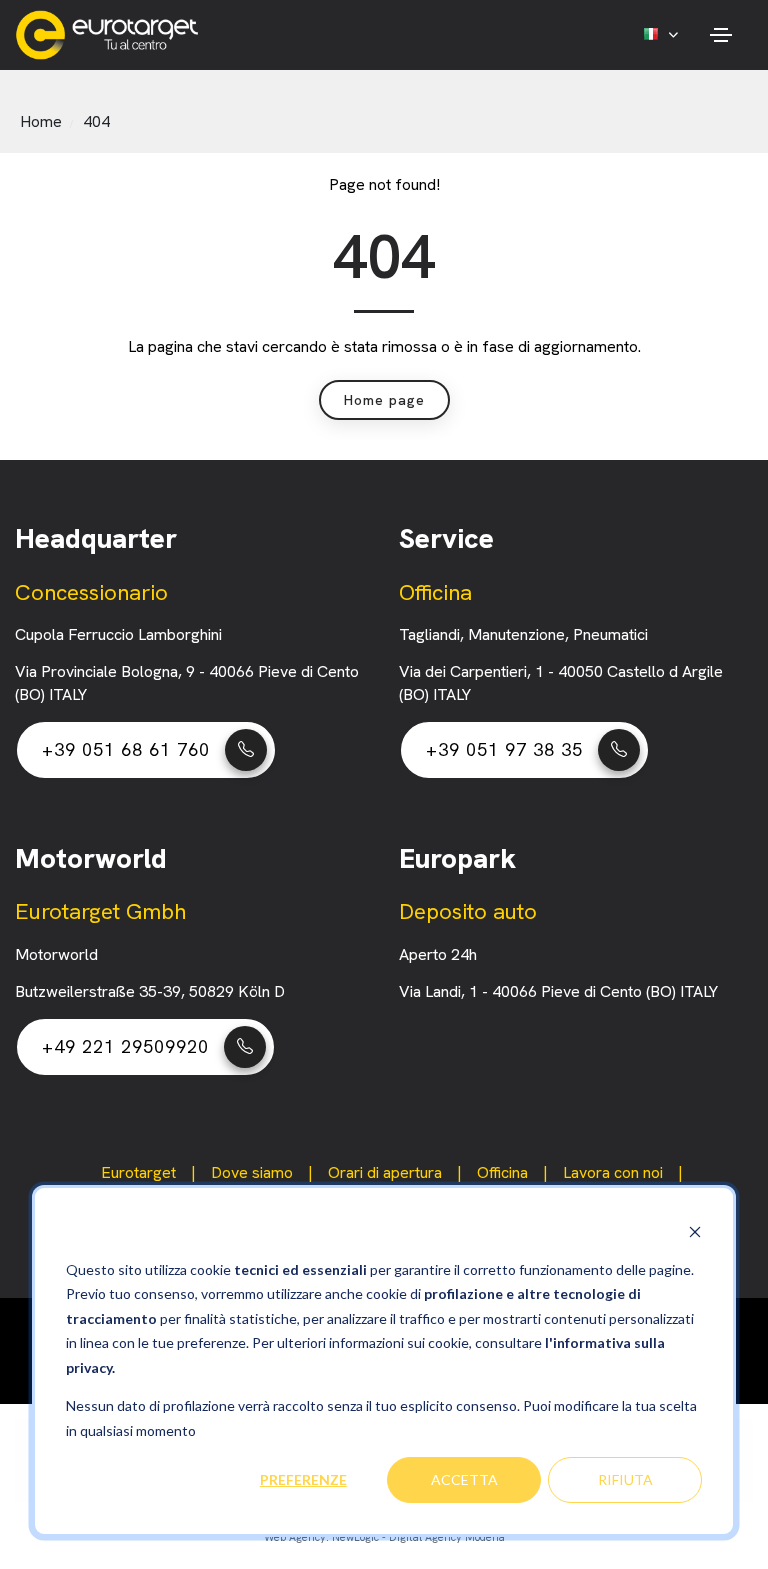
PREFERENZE (303, 1479)
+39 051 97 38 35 (504, 749)
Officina (502, 1172)
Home (41, 121)
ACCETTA (464, 1479)
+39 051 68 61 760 (126, 749)
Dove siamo (252, 1172)
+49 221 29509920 (125, 1046)
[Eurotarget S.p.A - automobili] (112, 35)
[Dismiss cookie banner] (695, 1231)
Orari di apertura (385, 1172)
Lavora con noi (613, 1172)
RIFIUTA (625, 1479)
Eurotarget (138, 1172)
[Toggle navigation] (720, 35)
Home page (384, 400)
